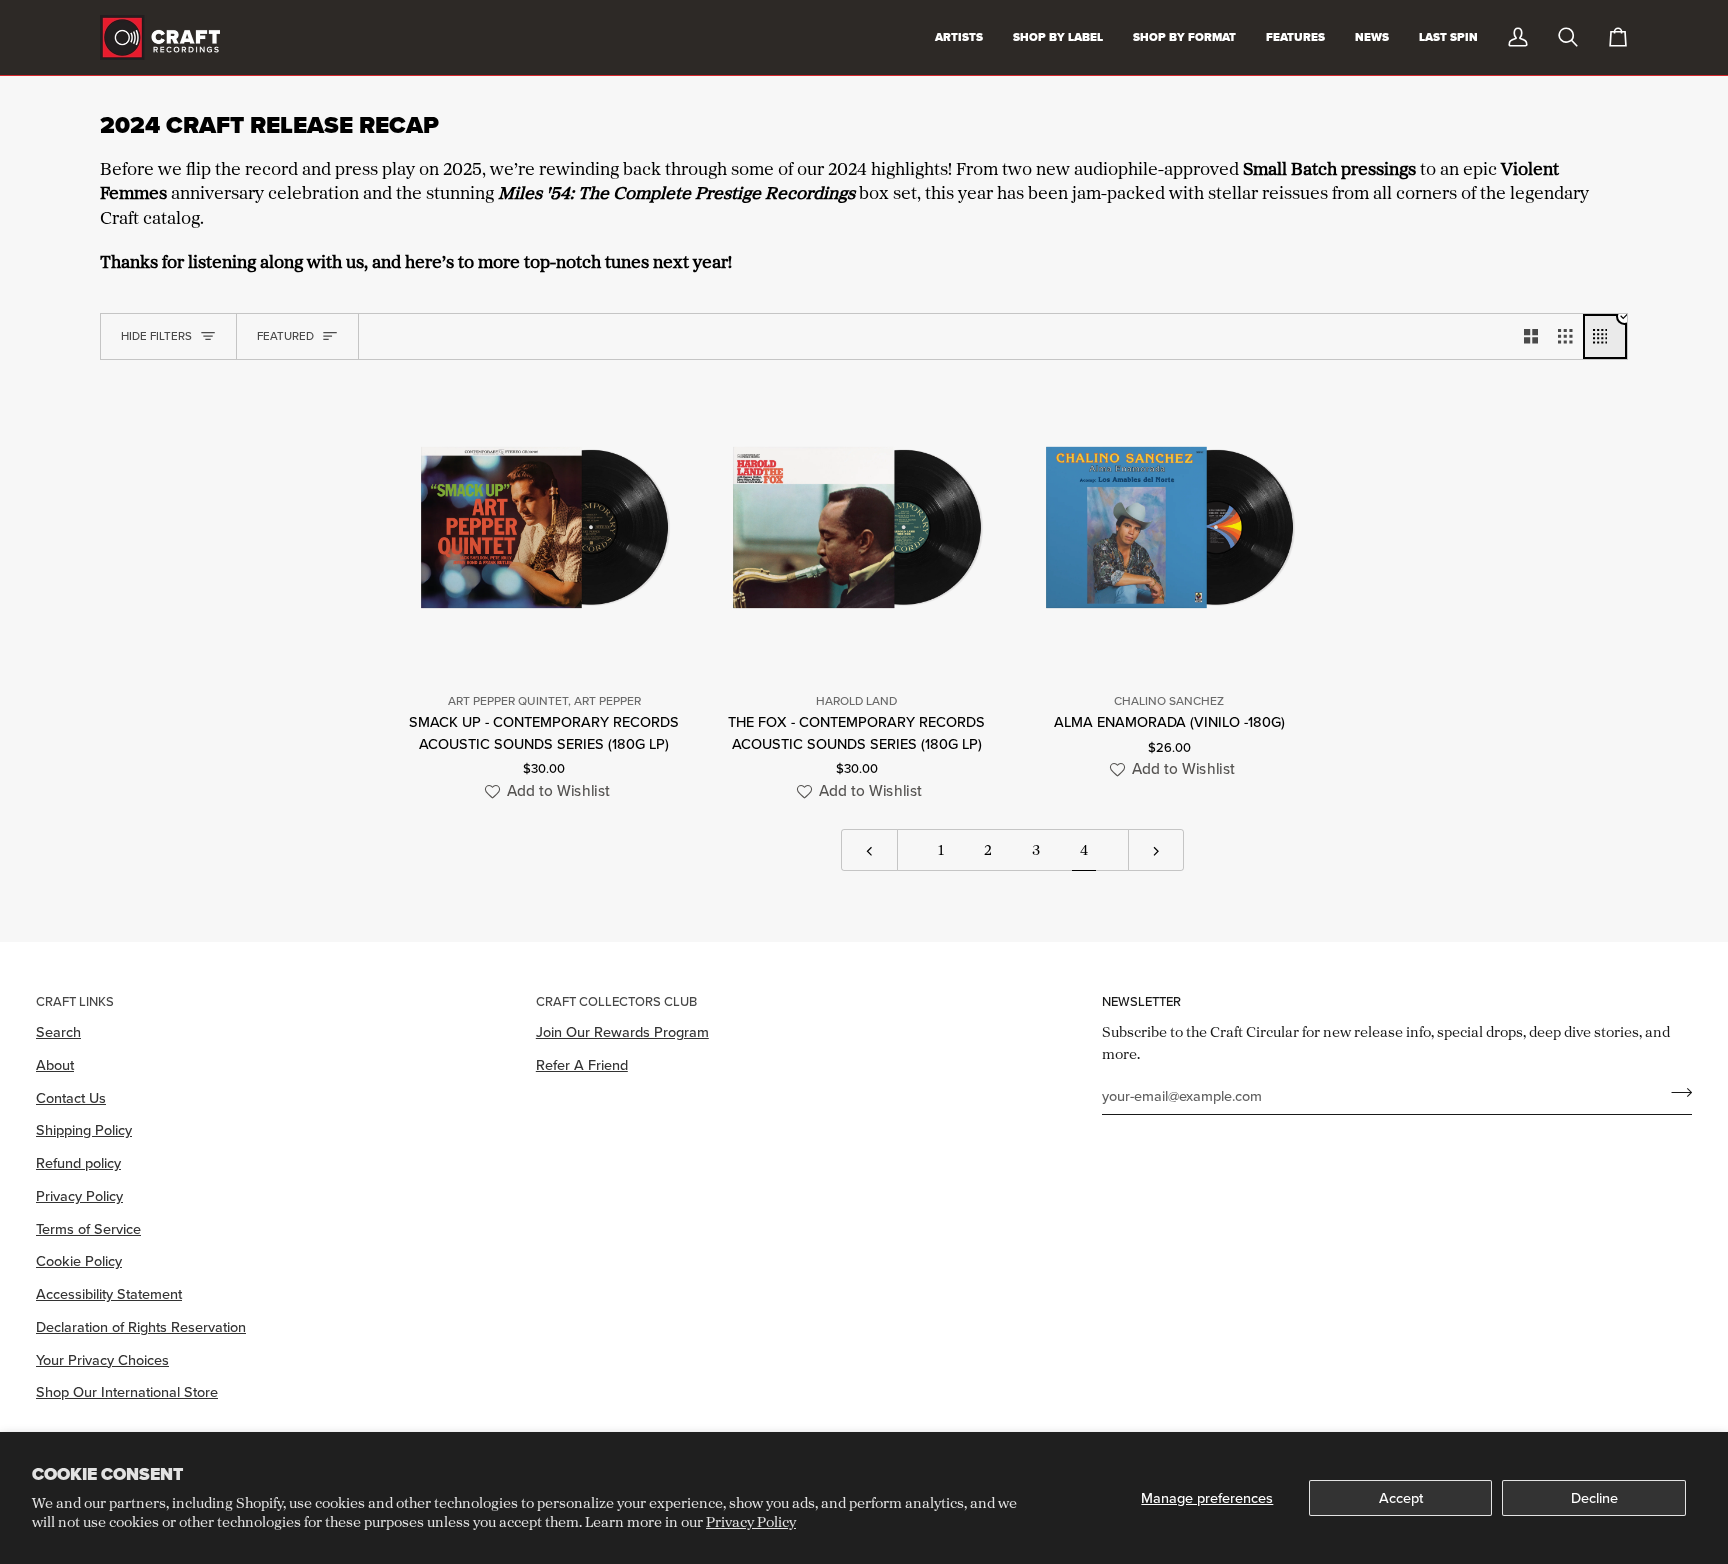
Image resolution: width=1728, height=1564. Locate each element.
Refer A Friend (582, 1064)
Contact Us (71, 1097)
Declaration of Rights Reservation (141, 1326)
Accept (1401, 1497)
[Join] (1675, 1093)
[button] (544, 791)
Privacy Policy (751, 1521)
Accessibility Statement (109, 1293)
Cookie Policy (79, 1260)
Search (58, 1031)
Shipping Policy (84, 1129)
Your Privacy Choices (102, 1359)
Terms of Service (88, 1228)
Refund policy (78, 1162)
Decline (1594, 1497)
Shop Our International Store (127, 1391)
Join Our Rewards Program (622, 1031)
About (55, 1064)
